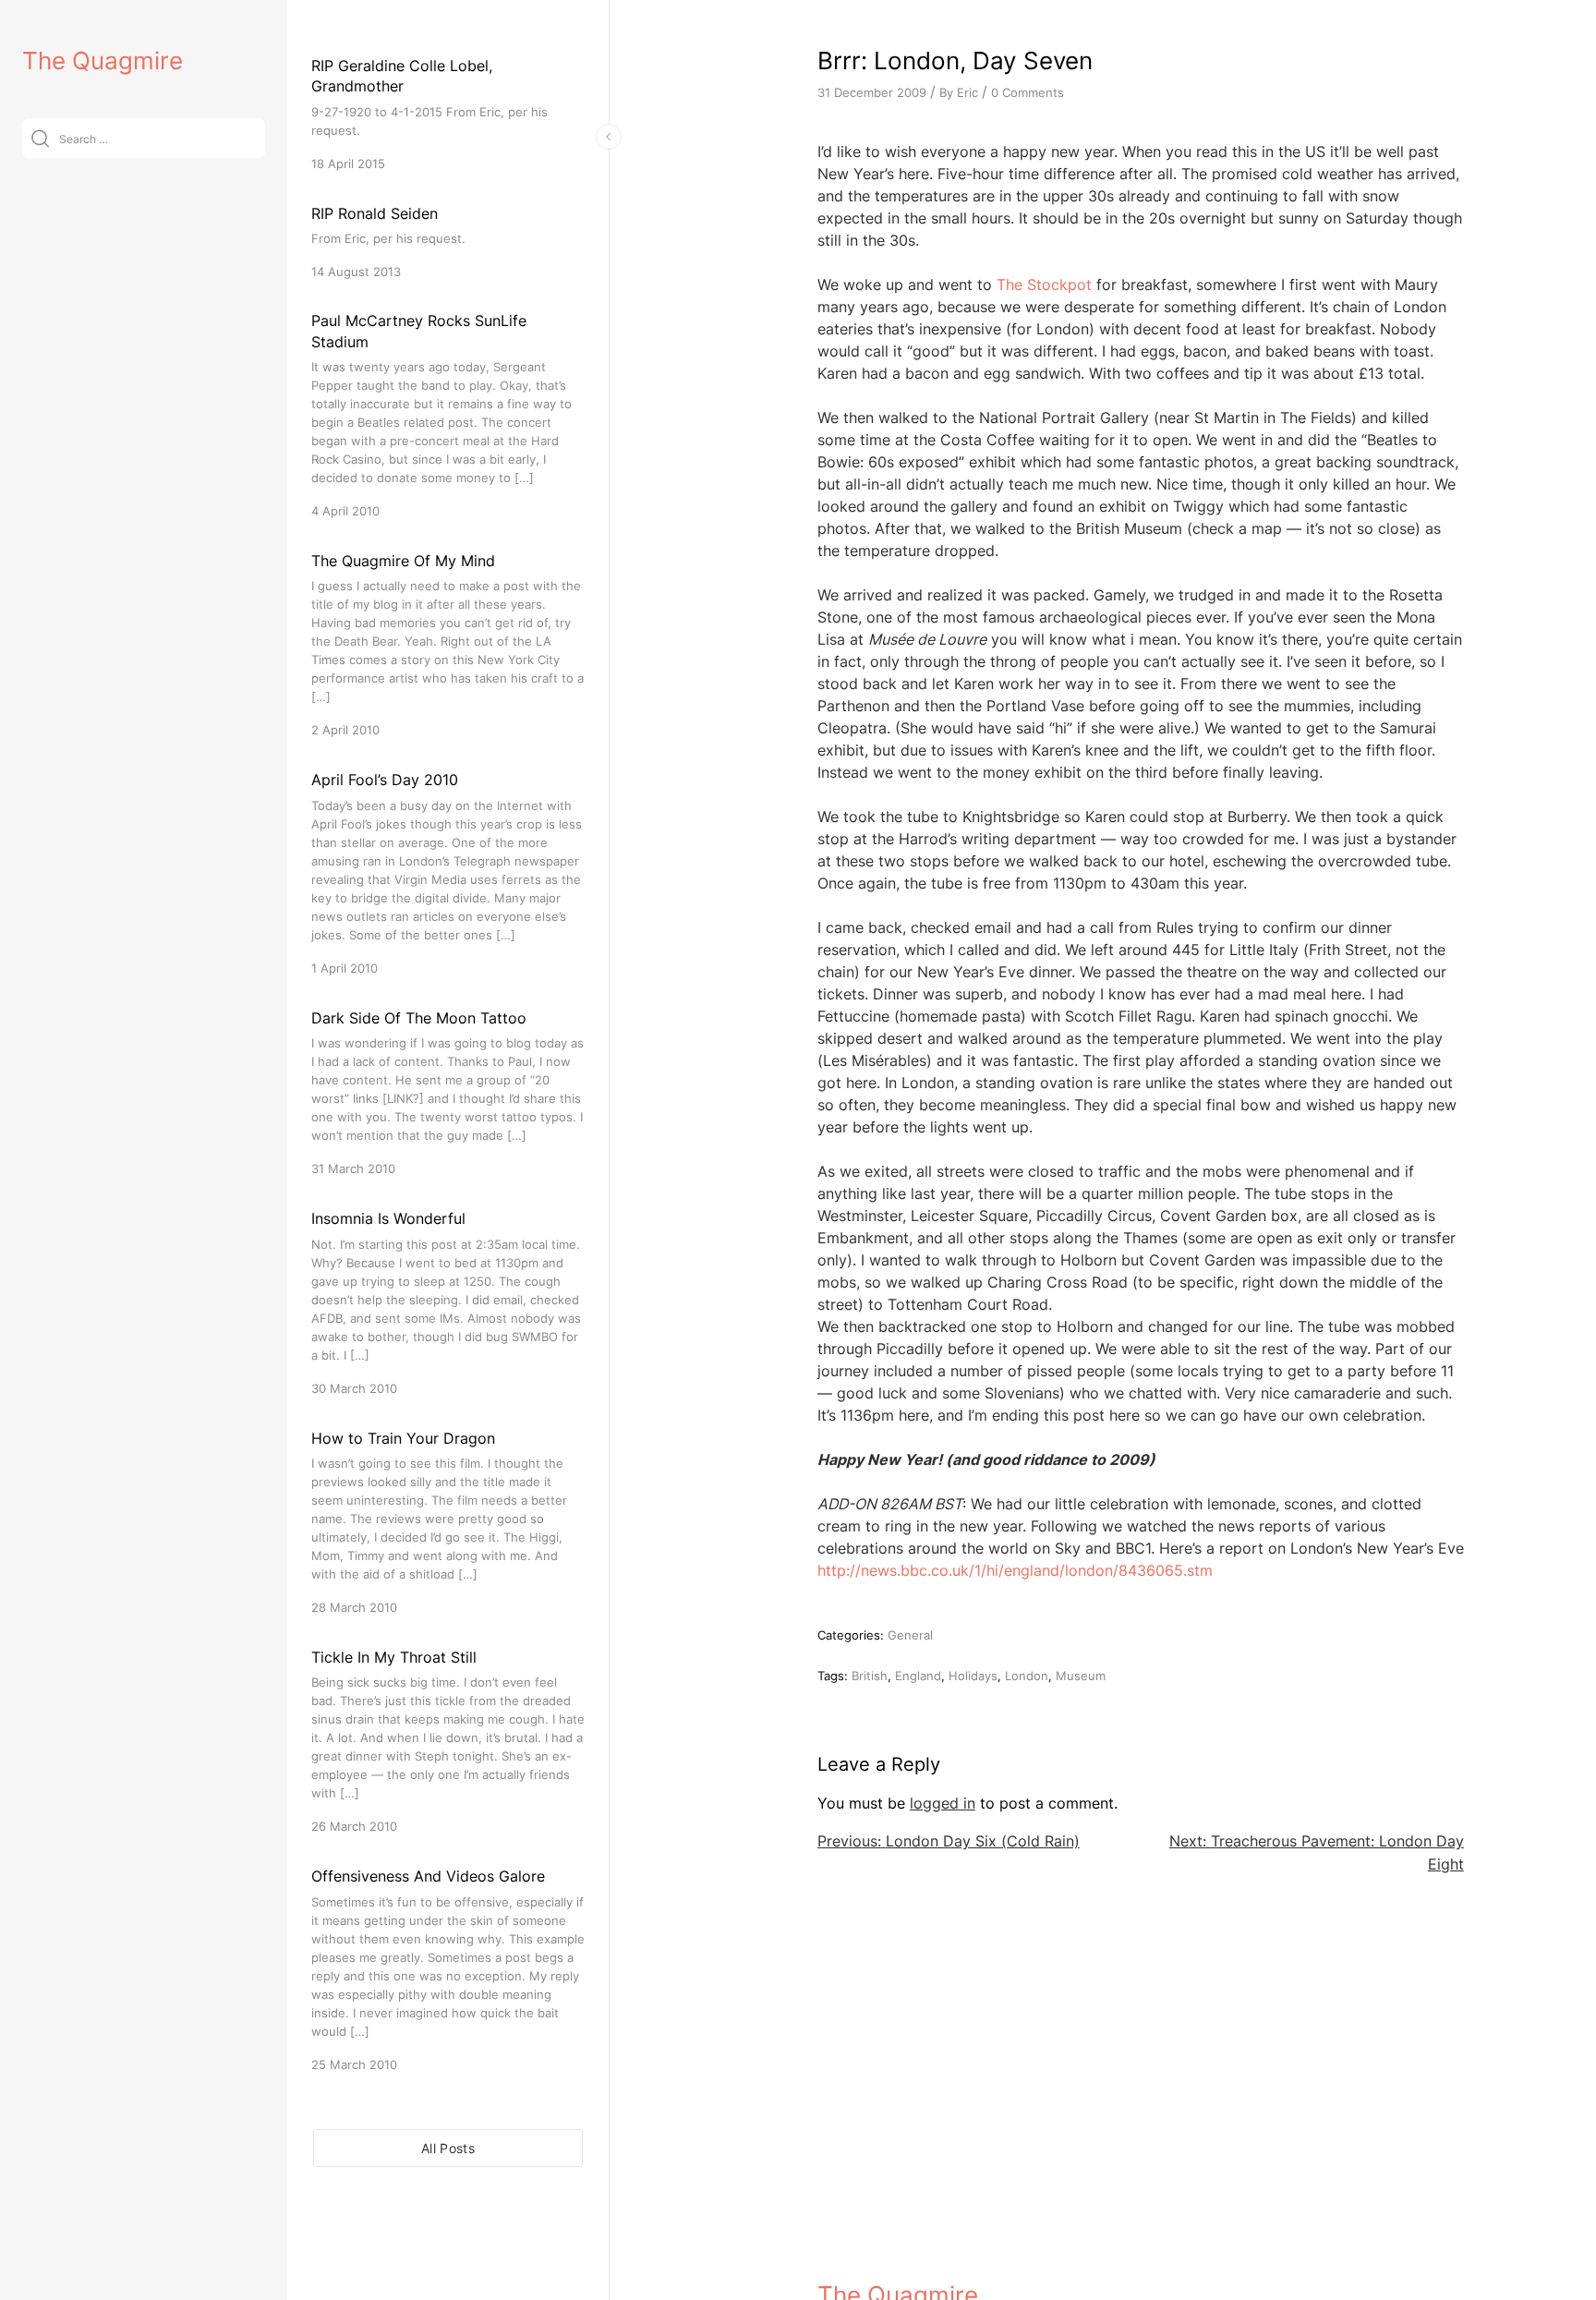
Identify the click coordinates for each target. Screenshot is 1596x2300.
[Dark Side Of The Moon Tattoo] (448, 1092)
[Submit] (40, 138)
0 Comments (1028, 92)
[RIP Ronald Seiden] (448, 242)
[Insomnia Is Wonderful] (448, 1302)
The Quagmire (103, 61)
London (1027, 1676)
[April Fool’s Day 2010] (448, 872)
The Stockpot (1044, 284)
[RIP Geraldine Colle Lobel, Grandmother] (448, 114)
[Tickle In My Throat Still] (448, 1741)
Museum (1081, 1676)
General (910, 1635)
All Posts (448, 2148)
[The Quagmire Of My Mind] (448, 644)
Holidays (973, 1676)
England (918, 1676)
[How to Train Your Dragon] (448, 1522)
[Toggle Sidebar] (609, 137)
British (870, 1676)
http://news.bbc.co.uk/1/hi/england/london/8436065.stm (1015, 1570)
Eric (967, 92)
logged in (943, 1803)
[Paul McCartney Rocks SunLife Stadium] (448, 415)
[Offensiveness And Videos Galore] (448, 1969)
